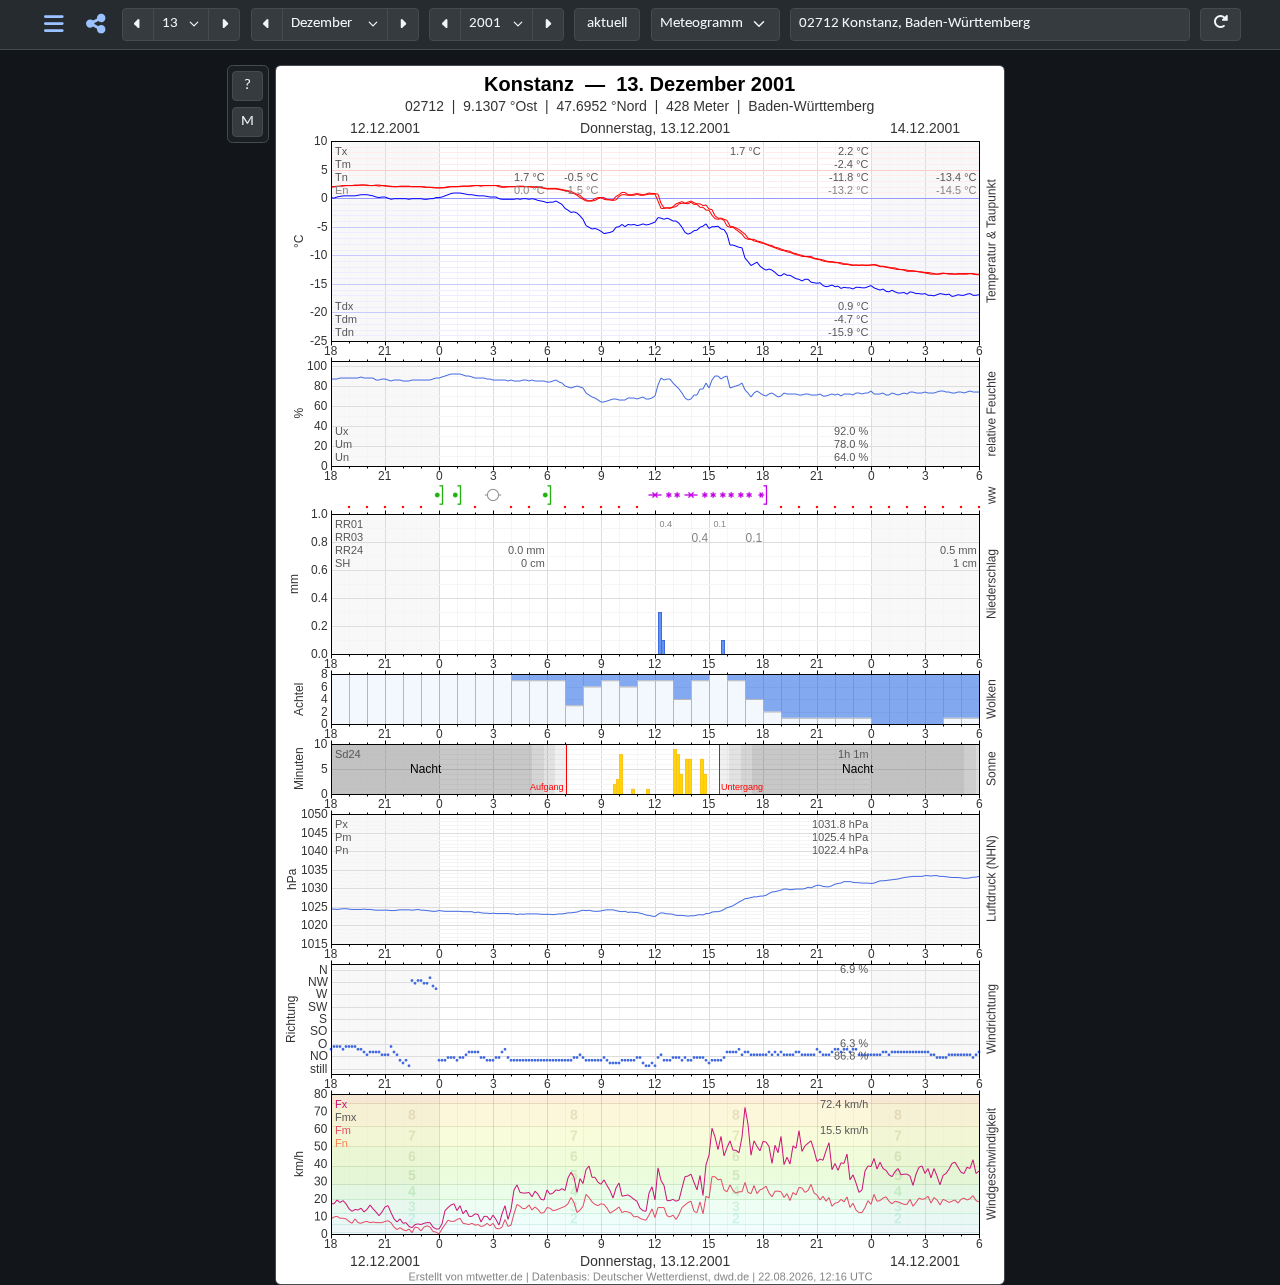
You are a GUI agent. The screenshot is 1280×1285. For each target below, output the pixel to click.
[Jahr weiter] (548, 24)
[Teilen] (95, 24)
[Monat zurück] (267, 24)
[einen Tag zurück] (395, 690)
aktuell (607, 23)
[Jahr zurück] (445, 24)
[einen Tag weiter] (925, 690)
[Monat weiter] (403, 24)
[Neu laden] (1220, 24)
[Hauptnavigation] (54, 24)
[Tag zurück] (138, 24)
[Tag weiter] (224, 24)
